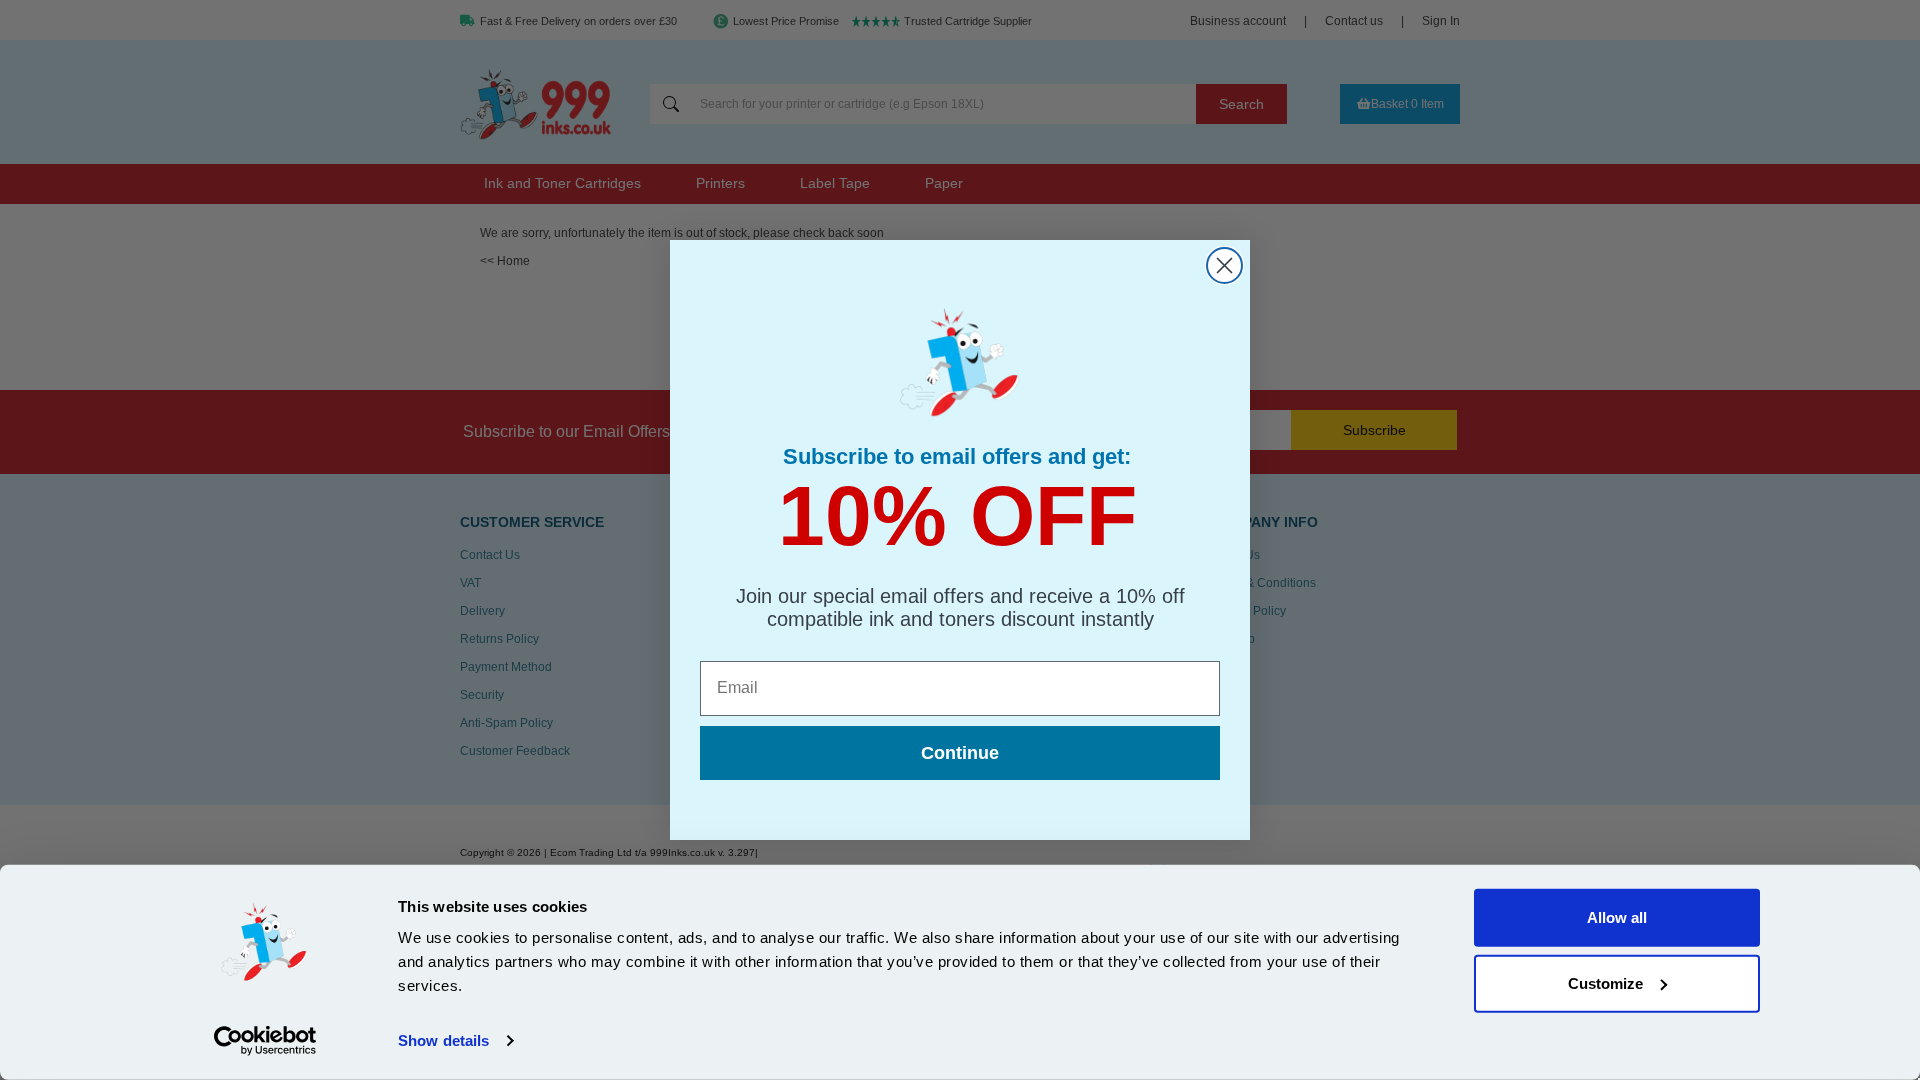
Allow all (1617, 917)
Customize (1605, 982)
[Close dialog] (1224, 265)
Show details (443, 1040)
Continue (960, 753)
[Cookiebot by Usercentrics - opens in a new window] (265, 1041)
